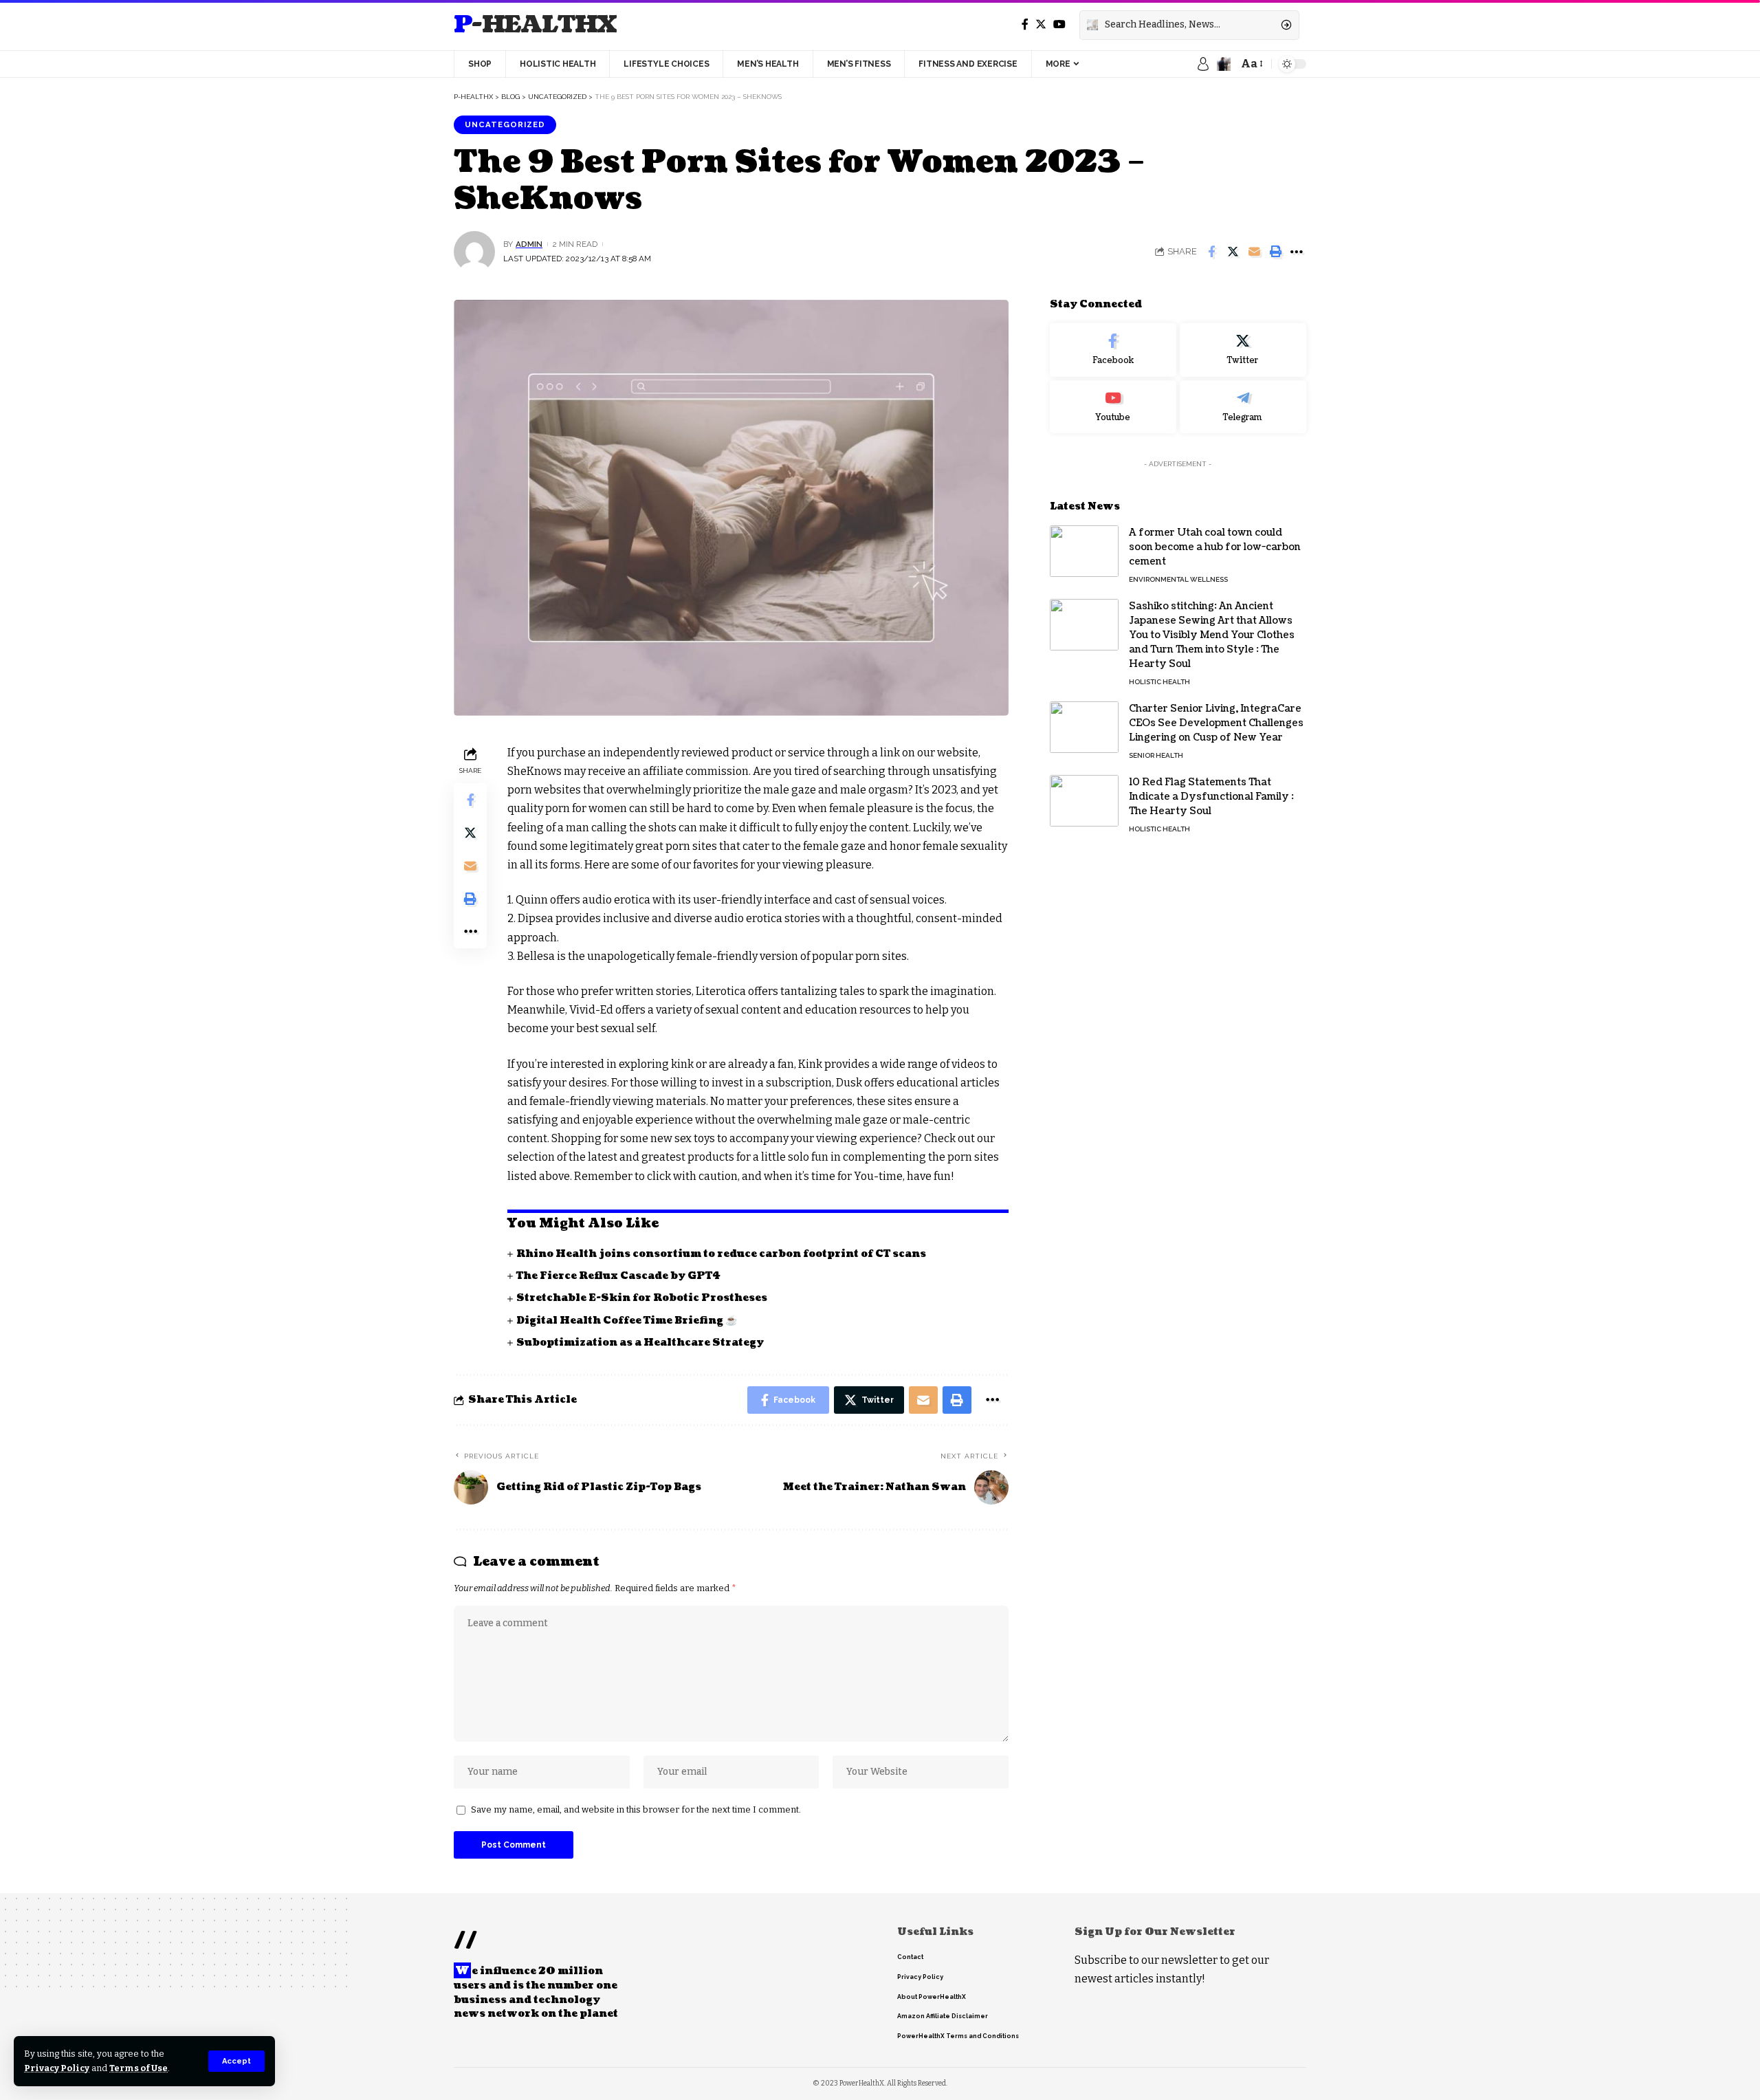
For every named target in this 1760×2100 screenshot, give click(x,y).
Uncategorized (505, 124)
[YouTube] (1059, 24)
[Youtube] (1113, 406)
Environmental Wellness (1178, 579)
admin (529, 244)
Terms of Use (139, 2068)
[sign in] (1203, 64)
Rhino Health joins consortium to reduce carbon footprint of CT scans (721, 1254)
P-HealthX (535, 25)
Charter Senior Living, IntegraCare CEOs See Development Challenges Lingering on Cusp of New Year (1216, 723)
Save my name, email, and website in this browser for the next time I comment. (636, 1809)
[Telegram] (1243, 406)
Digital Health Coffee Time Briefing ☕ (627, 1321)
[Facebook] (1025, 24)
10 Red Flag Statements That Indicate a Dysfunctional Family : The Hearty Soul (1211, 797)
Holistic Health (1159, 682)
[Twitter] (1041, 24)
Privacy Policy (57, 2068)
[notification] (1224, 64)
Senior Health (1156, 755)
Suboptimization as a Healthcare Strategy (640, 1343)
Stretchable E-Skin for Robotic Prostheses (642, 1298)
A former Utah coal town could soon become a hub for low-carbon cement (1215, 547)
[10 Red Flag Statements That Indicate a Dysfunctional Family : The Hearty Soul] (1084, 801)
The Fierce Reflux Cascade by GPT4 (618, 1276)
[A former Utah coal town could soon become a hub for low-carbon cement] (1084, 551)
